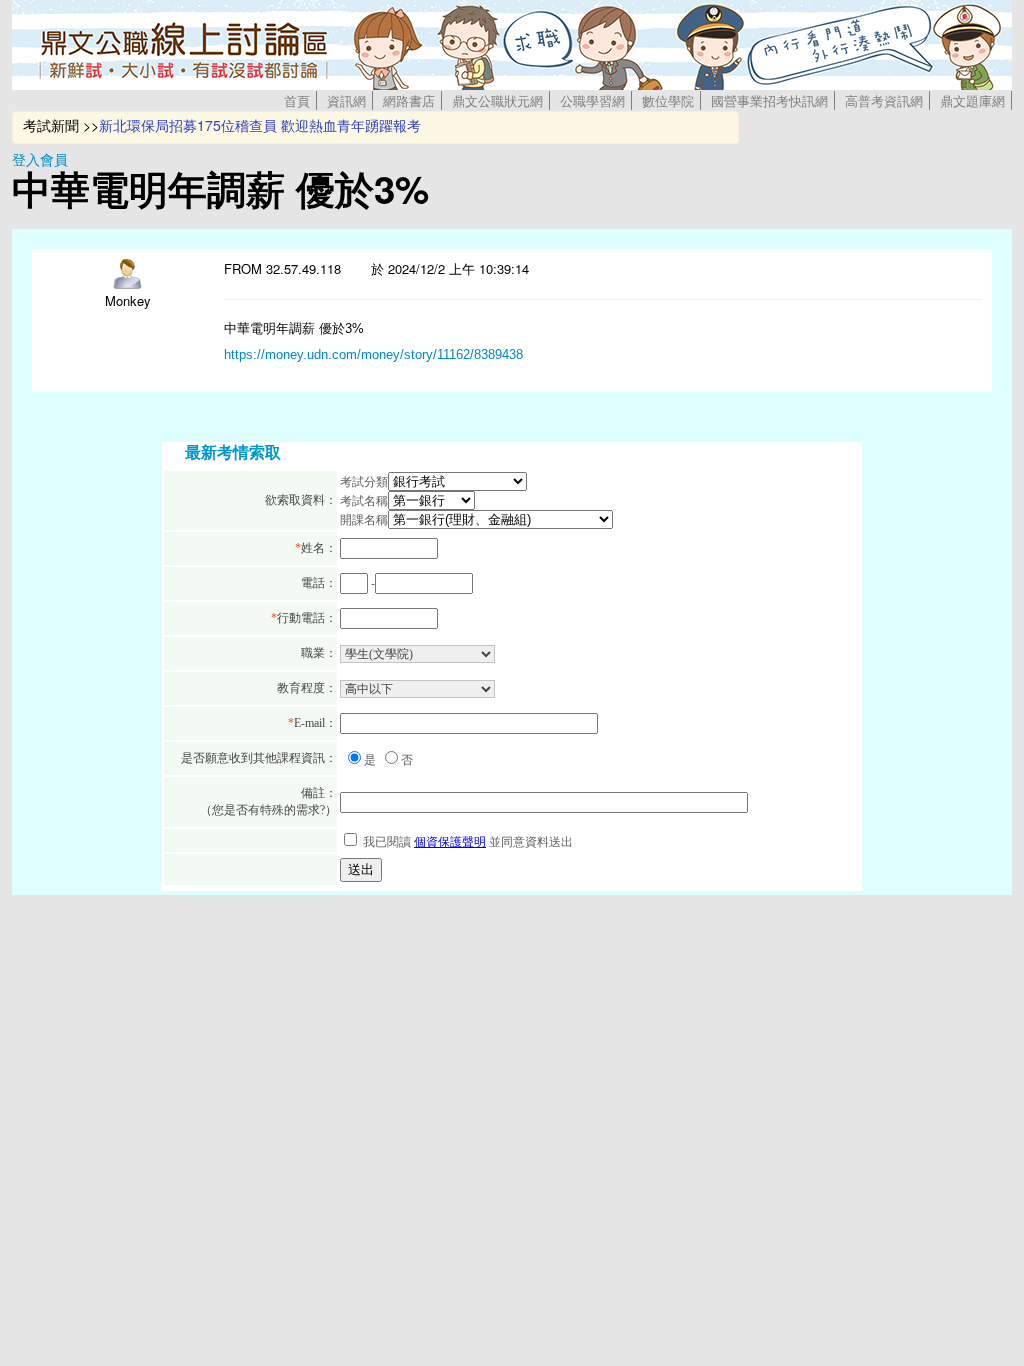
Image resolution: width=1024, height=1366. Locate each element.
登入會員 (40, 159)
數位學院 (668, 100)
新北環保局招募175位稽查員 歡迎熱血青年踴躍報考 (260, 125)
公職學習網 (592, 100)
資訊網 (346, 100)
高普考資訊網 (884, 100)
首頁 (297, 100)
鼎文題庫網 (972, 100)
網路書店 (409, 100)
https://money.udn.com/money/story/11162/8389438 (373, 354)
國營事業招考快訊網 (769, 100)
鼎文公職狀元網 (497, 100)
